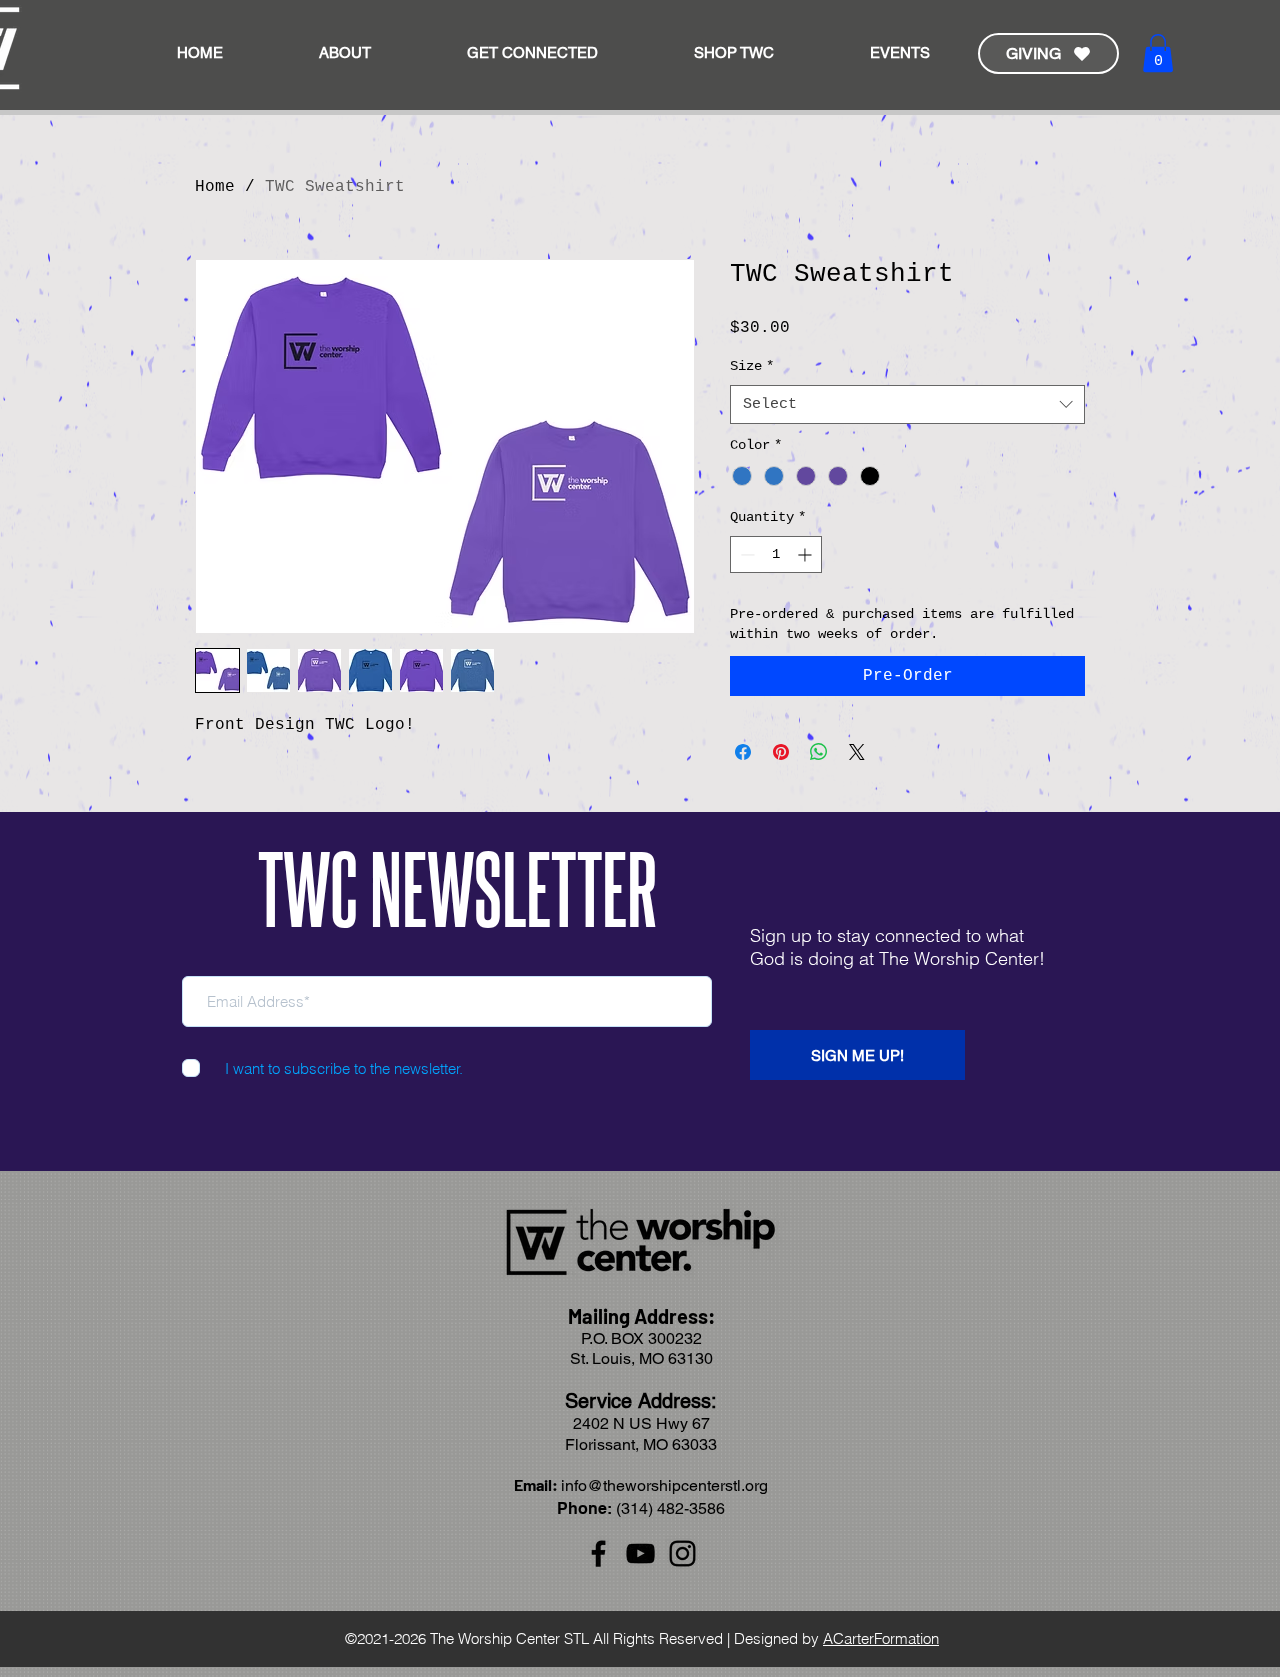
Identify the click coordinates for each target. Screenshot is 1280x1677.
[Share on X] (857, 752)
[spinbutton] (776, 554)
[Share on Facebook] (743, 752)
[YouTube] (640, 1553)
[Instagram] (682, 1553)
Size (752, 366)
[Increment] (806, 554)
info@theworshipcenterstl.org (664, 1485)
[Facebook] (598, 1553)
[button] (532, 53)
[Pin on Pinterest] (781, 752)
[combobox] (907, 404)
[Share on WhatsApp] (819, 752)
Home (215, 187)
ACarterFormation (881, 1638)
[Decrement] (745, 554)
